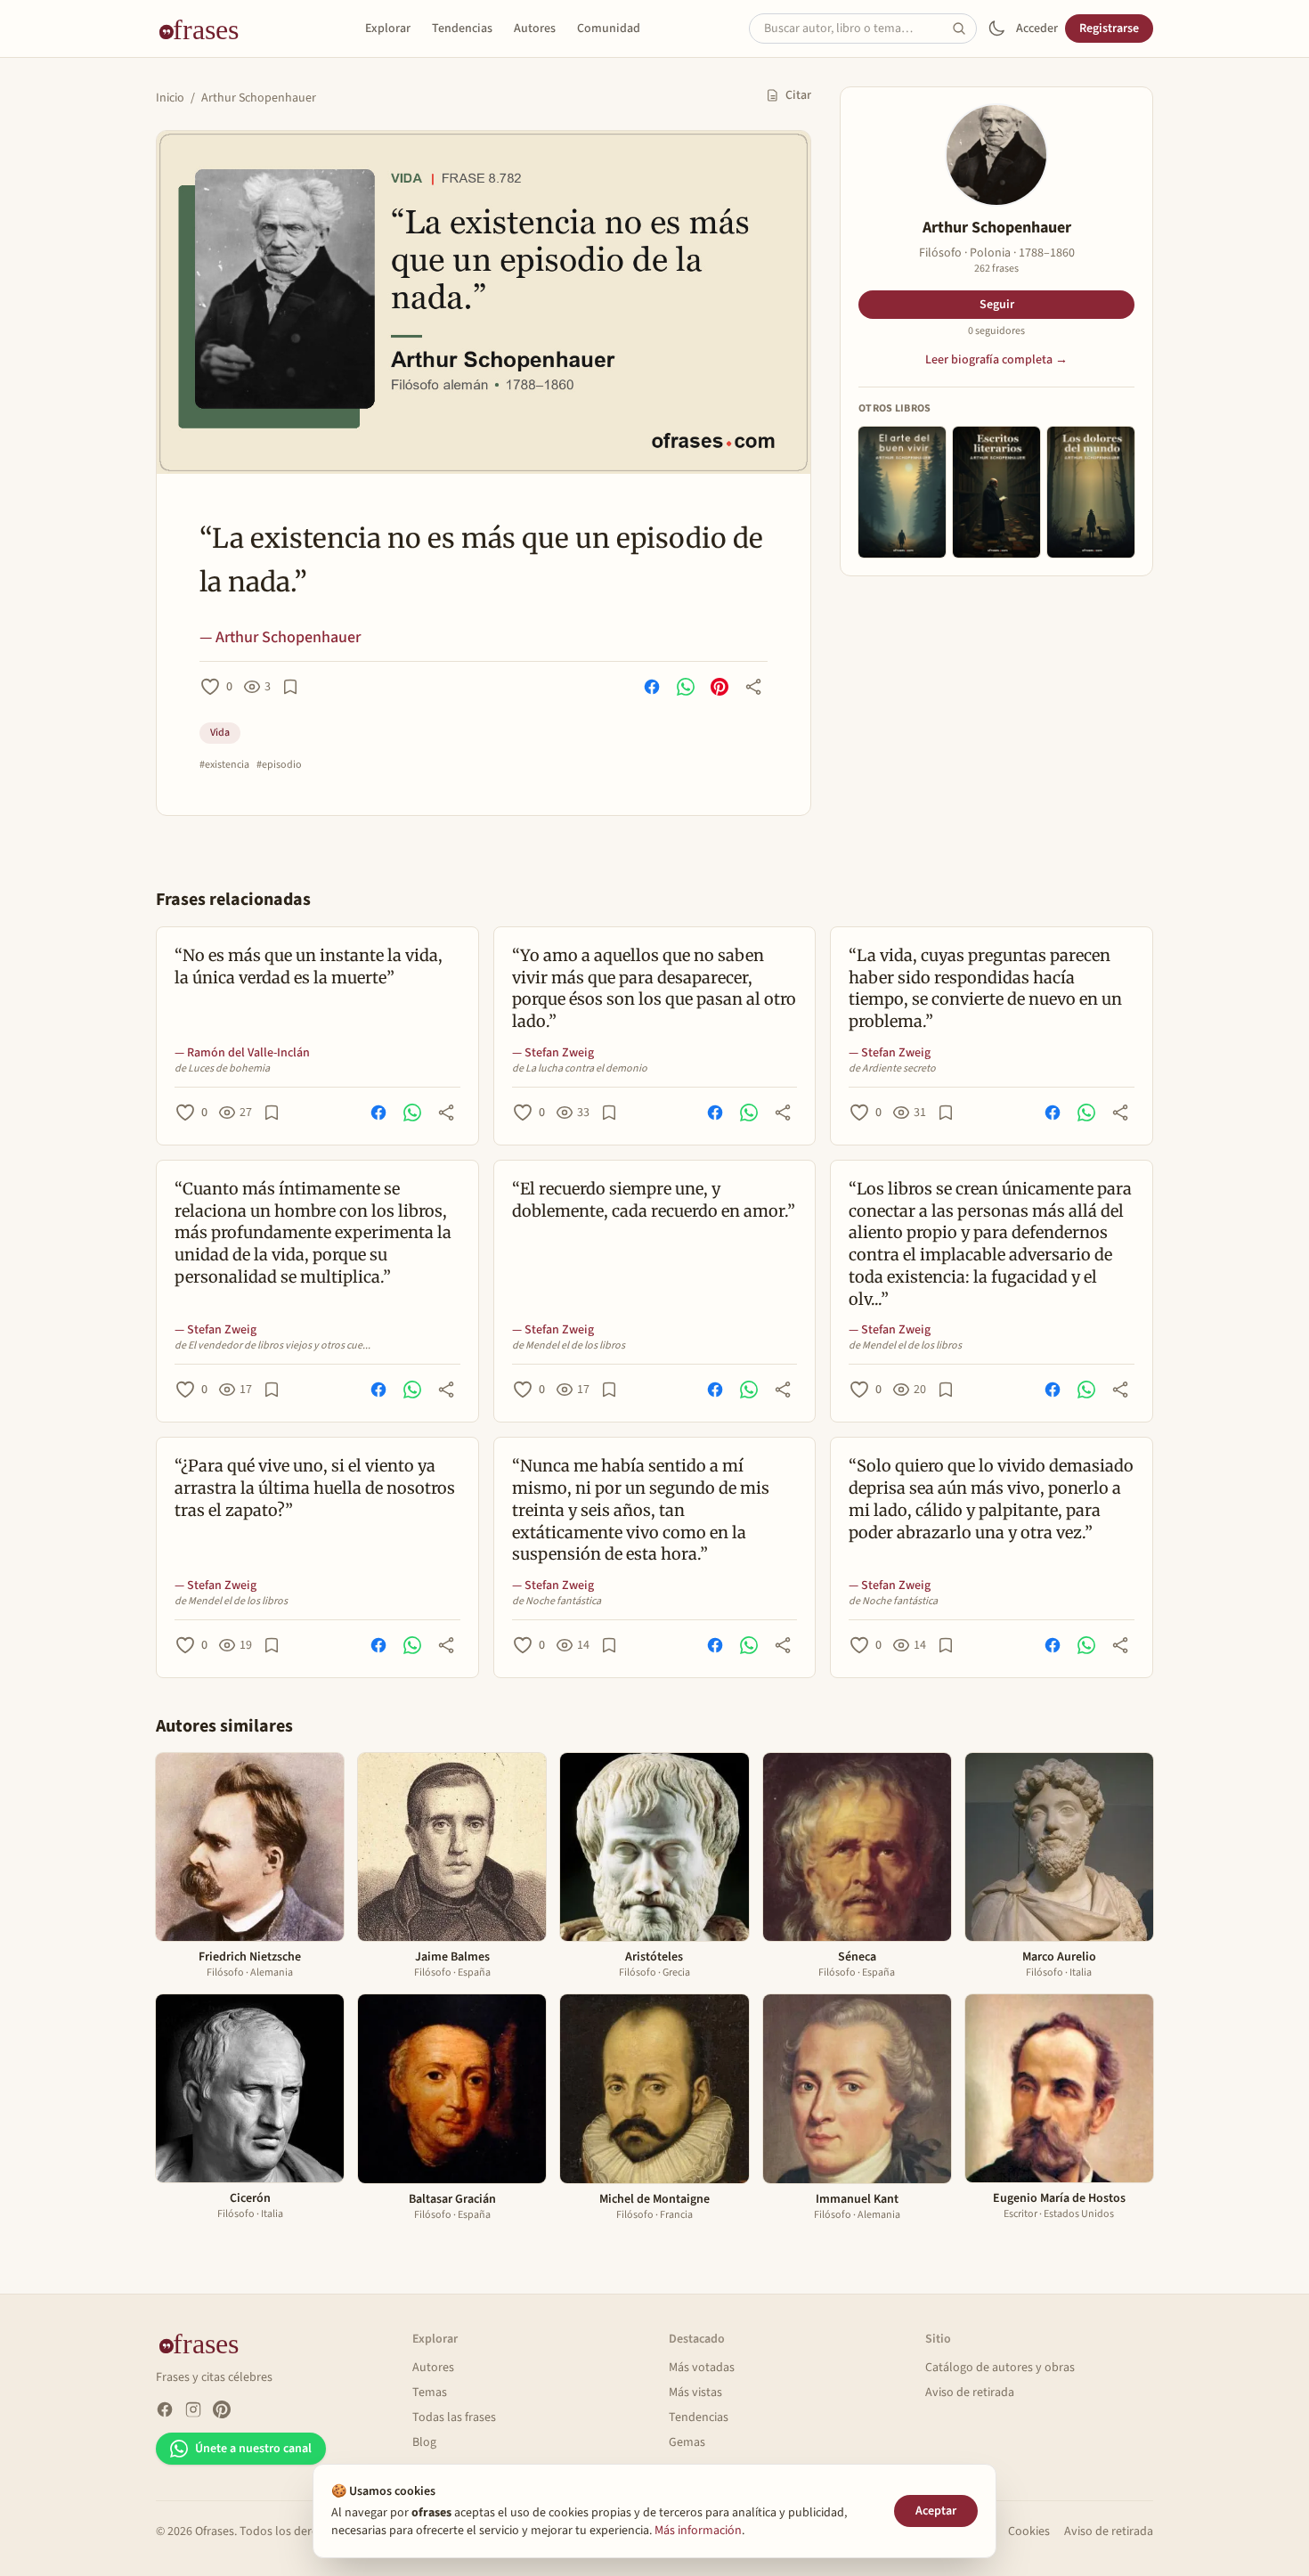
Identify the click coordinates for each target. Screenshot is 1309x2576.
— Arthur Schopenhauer (280, 637)
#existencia (224, 765)
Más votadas (702, 2368)
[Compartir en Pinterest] (720, 687)
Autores (535, 29)
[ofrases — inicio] (206, 29)
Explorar (388, 29)
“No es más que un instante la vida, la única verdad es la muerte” (309, 966)
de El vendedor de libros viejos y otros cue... (272, 1346)
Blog (424, 2442)
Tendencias (462, 29)
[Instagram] (193, 2409)
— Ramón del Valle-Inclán (242, 1053)
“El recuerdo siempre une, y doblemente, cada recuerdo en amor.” (654, 1200)
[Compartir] (753, 687)
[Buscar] (964, 29)
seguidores (996, 331)
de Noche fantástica (557, 1602)
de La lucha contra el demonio (580, 1069)
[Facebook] (165, 2409)
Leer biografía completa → (996, 360)
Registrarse (1109, 29)
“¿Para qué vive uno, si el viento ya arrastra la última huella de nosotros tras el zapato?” (315, 1488)
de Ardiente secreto (892, 1069)
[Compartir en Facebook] (652, 687)
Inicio (170, 98)
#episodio (279, 765)
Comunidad (609, 29)
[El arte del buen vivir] (902, 492)
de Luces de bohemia (222, 1069)
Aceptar (936, 2511)
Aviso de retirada (970, 2393)
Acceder (1037, 29)
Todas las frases (454, 2417)
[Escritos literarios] (996, 492)
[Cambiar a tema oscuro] (996, 29)
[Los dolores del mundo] (1091, 492)
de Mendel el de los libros (569, 1346)
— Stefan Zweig (553, 1053)
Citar (798, 95)
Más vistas (695, 2393)
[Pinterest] (222, 2409)
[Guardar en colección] (290, 687)
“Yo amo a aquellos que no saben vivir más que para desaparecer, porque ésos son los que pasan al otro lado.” (654, 988)
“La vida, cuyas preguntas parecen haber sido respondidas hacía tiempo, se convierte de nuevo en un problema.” (985, 988)
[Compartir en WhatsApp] (686, 687)
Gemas (687, 2442)
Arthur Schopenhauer (259, 98)
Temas (430, 2393)
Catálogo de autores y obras (1000, 2368)
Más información (698, 2531)
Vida (220, 733)
